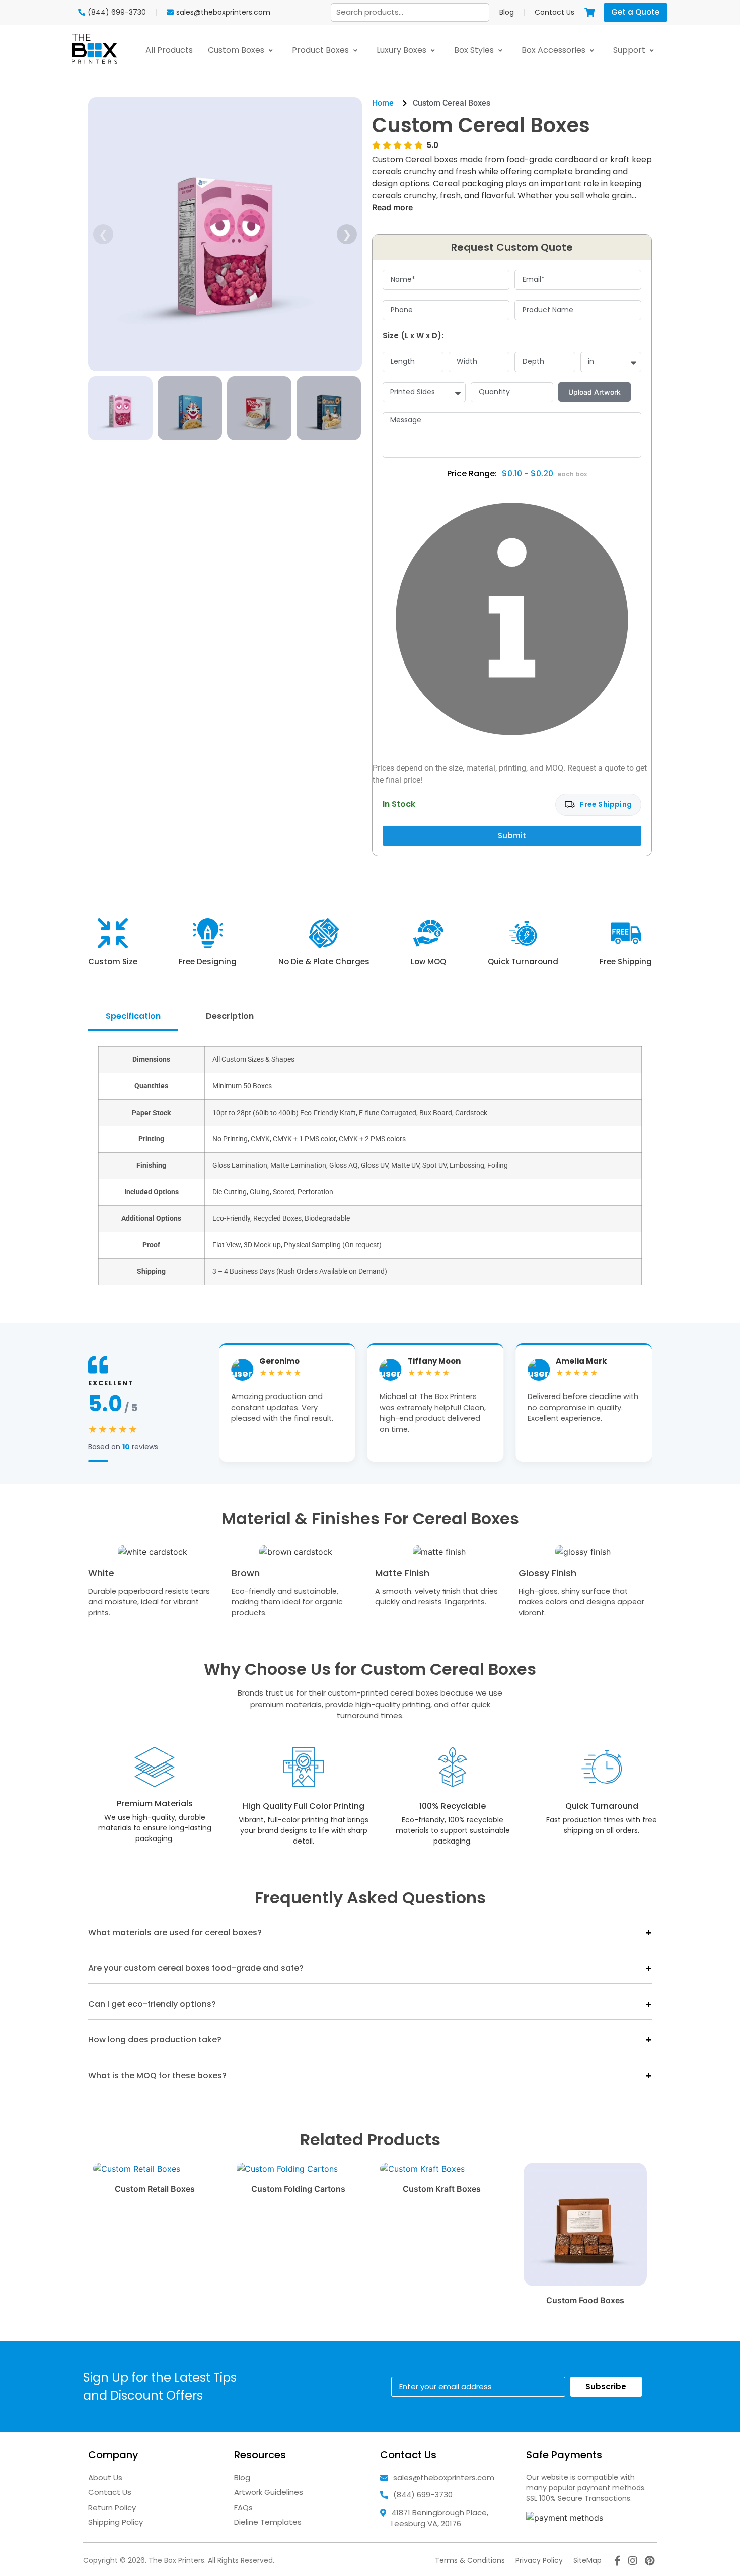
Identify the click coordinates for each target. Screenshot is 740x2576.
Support (630, 50)
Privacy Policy (539, 2560)
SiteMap (587, 2560)
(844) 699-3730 (423, 2495)
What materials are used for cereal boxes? (175, 1932)
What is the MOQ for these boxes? (157, 2075)
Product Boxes (321, 50)
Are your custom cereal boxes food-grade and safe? (196, 1968)
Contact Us (554, 12)
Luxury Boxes (402, 50)
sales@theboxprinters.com (444, 2478)
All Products (169, 50)
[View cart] (589, 12)
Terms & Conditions (470, 2560)
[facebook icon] (617, 2562)
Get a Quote (635, 12)
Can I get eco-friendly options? (152, 2004)
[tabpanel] (370, 1169)
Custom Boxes (237, 50)
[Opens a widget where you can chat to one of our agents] (702, 2558)
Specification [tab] (133, 1016)
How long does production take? (155, 2040)
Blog (507, 12)
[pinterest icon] (650, 2562)
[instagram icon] (633, 2562)
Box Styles (475, 50)
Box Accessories (554, 50)
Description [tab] (230, 1016)
